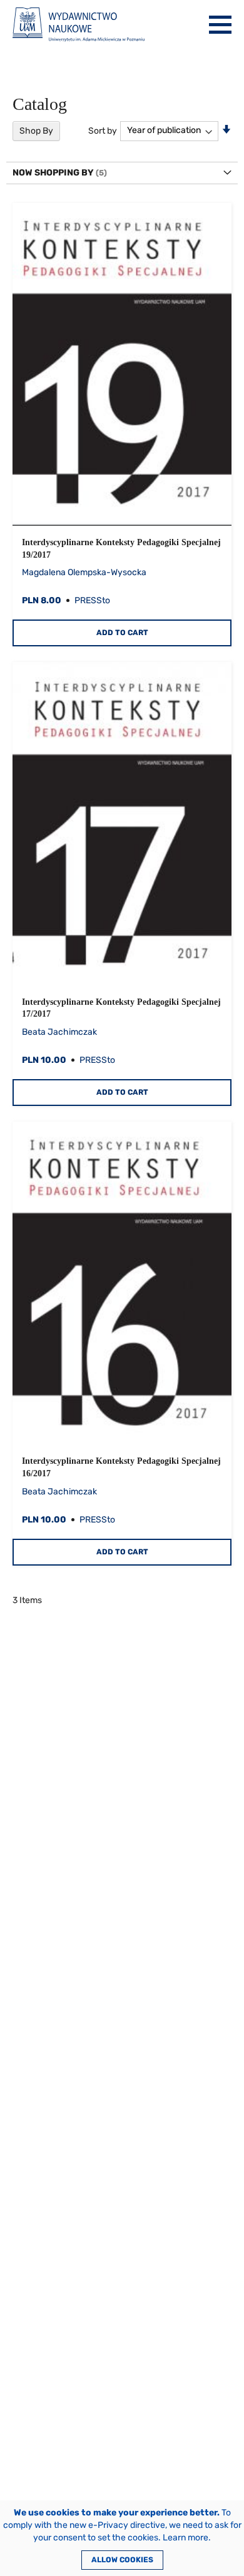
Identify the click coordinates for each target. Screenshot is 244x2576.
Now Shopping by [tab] (53, 173)
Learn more (186, 2538)
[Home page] (79, 25)
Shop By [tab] (36, 131)
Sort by (103, 130)
